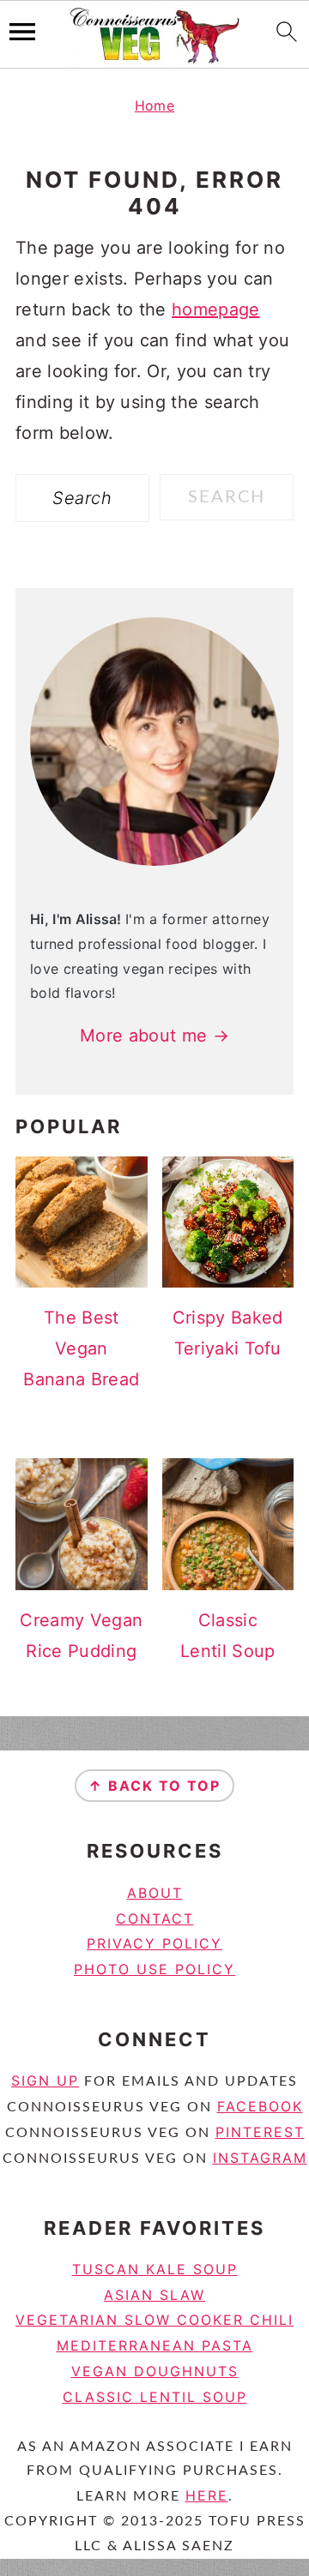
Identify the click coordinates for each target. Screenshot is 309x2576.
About (155, 1893)
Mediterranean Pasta (155, 2345)
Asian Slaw (154, 2295)
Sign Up (45, 2081)
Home (154, 105)
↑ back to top (154, 1786)
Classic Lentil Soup (155, 2397)
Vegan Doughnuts (155, 2371)
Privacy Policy (154, 1943)
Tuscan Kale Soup (155, 2269)
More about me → (154, 1036)
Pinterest (260, 2132)
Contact (155, 1918)
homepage (216, 309)
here (207, 2495)
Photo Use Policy (154, 1969)
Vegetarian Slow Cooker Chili (154, 2320)
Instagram (260, 2158)
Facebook (260, 2106)
